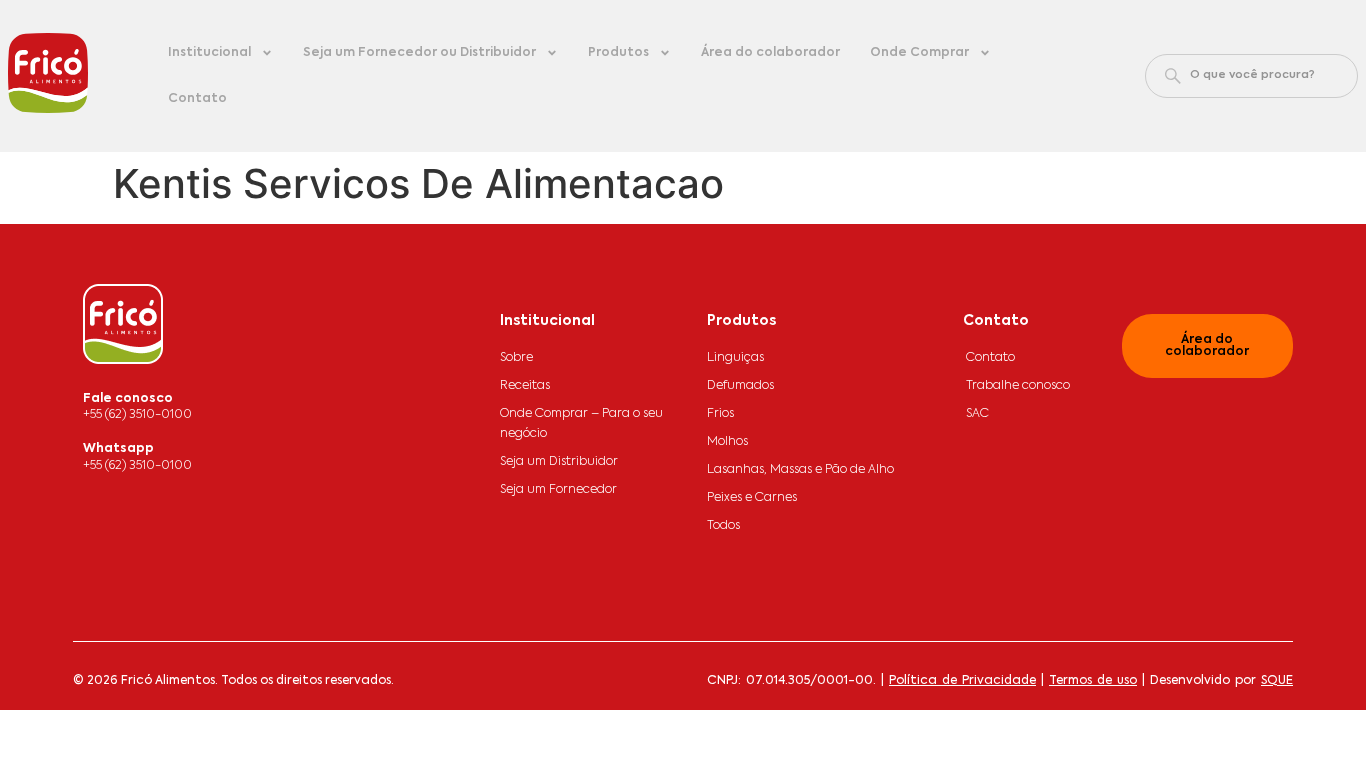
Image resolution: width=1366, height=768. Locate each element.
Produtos (618, 53)
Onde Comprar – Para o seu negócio (581, 424)
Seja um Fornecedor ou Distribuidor (419, 53)
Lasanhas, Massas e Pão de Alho (800, 470)
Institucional (209, 53)
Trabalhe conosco (1018, 386)
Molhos (727, 442)
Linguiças (735, 358)
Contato (197, 99)
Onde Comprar (919, 53)
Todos (723, 526)
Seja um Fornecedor (558, 490)
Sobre (516, 358)
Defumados (740, 386)
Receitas (525, 386)
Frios (720, 414)
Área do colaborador (770, 53)
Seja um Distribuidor (559, 462)
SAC (977, 414)
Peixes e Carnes (752, 498)
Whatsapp (118, 449)
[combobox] (1251, 76)
